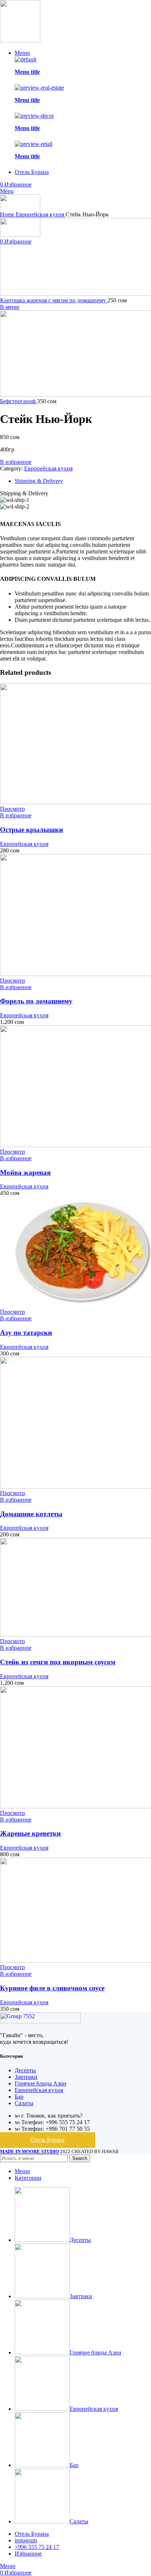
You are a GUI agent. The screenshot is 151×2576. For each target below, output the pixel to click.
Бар (19, 2097)
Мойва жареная (25, 1172)
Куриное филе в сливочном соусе (52, 1988)
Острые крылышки (32, 830)
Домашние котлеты (31, 1514)
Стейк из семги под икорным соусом (58, 1662)
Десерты (25, 2070)
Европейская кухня (41, 214)
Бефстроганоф (19, 401)
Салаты (24, 2103)
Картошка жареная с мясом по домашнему (54, 300)
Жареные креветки (30, 1833)
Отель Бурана (47, 2140)
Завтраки (26, 2077)
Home (8, 214)
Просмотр (12, 809)
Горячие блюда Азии (40, 2083)
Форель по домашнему (36, 1001)
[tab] (83, 481)
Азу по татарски (26, 1333)
